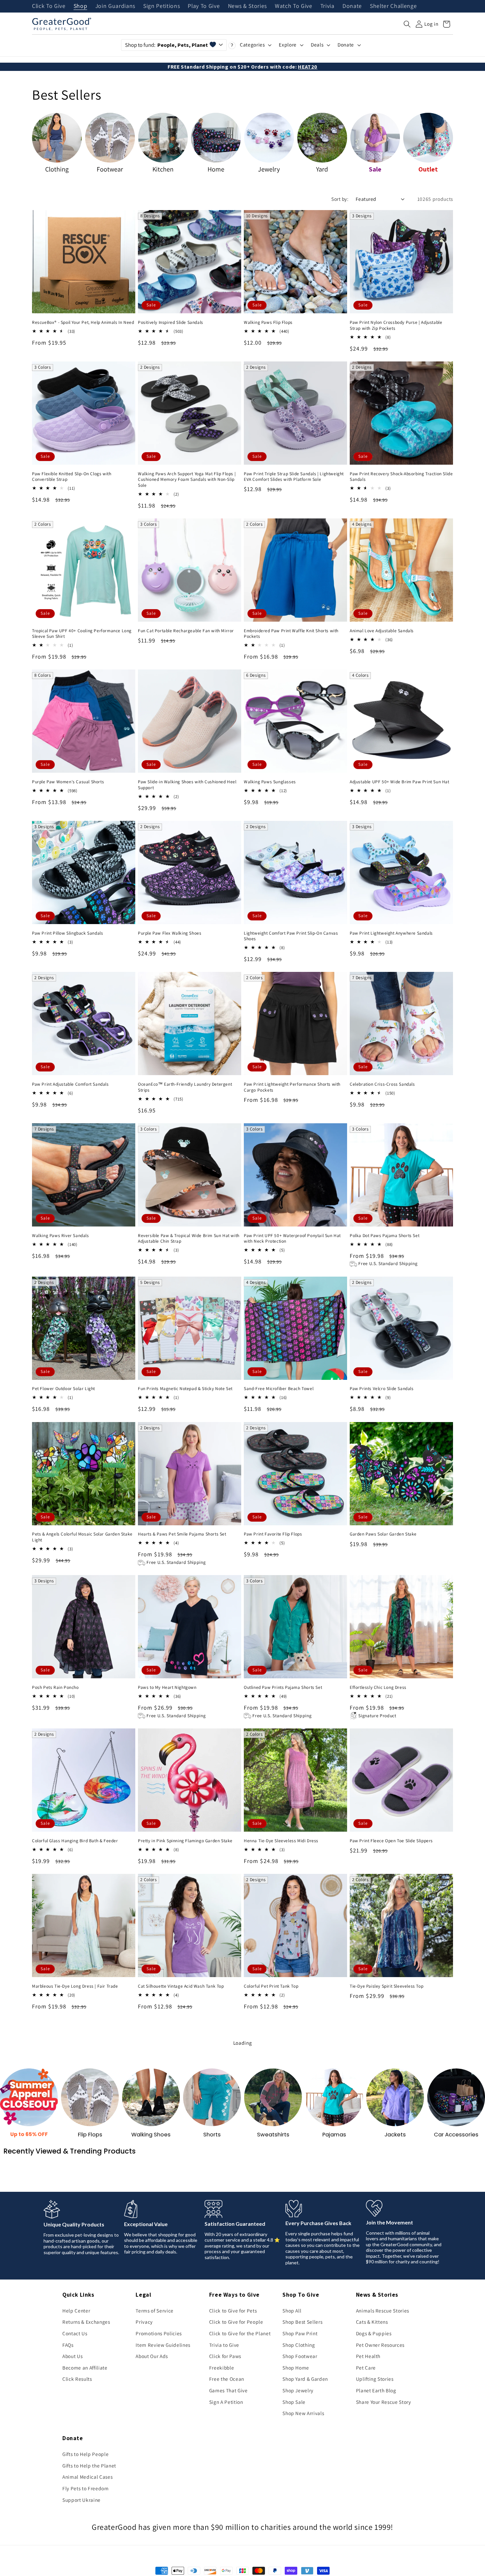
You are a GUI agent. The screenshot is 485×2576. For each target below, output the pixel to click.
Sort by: (340, 199)
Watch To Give (294, 6)
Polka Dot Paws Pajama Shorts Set (385, 1236)
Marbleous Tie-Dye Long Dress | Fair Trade (75, 1986)
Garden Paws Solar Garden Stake (383, 1534)
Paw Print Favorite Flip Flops (273, 1534)
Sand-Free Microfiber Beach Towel (279, 1389)
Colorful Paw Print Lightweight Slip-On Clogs (77, 2434)
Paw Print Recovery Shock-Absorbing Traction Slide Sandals (401, 477)
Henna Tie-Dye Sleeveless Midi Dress (281, 1841)
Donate (352, 6)
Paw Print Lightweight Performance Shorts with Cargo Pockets (292, 1087)
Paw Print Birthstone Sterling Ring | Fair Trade (396, 2132)
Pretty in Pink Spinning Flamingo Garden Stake (185, 1841)
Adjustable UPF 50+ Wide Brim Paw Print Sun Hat (400, 782)
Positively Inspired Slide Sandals (171, 322)
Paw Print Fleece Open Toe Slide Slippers (391, 1841)
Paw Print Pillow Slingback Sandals (67, 933)
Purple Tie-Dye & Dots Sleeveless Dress (72, 2132)
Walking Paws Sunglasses (270, 782)
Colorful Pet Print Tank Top (271, 1986)
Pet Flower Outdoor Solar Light (64, 1389)
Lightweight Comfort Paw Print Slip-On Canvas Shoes (291, 936)
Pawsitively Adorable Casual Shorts (173, 2283)
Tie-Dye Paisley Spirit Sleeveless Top (387, 1986)
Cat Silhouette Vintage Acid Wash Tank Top (181, 1986)
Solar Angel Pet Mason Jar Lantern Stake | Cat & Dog (187, 2135)
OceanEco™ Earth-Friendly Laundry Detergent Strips (185, 1087)
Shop (81, 6)
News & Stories (247, 6)
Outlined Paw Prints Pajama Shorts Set (283, 1687)
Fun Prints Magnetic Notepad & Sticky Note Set (185, 1389)
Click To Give (49, 6)
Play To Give (204, 6)
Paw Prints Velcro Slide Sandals (382, 1389)
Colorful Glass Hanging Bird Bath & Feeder (75, 1841)
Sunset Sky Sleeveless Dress (273, 2434)
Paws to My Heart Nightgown (167, 1687)
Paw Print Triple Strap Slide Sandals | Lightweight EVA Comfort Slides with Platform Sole (294, 477)
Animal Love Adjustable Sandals (382, 631)
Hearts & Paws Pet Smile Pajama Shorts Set (182, 1534)
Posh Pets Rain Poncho (55, 1687)
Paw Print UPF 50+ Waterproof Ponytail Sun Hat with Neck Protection (292, 1239)
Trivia (327, 6)
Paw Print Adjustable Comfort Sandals (70, 1084)
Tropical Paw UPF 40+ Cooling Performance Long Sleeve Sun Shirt (82, 634)
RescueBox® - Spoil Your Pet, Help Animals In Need (83, 322)
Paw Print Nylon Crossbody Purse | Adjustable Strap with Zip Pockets (396, 325)
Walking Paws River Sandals (61, 1236)
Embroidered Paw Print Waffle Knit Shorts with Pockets (291, 634)
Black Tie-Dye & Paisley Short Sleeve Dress (181, 2434)
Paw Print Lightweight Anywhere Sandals (391, 933)
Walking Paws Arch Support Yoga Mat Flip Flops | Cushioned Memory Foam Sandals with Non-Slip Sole (187, 480)
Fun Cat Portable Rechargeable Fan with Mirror (186, 631)
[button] (407, 24)
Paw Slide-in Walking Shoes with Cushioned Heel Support (187, 785)
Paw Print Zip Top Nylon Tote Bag (277, 2132)
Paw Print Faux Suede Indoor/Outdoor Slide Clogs (82, 2283)
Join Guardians (115, 6)
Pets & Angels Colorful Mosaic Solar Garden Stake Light (82, 1537)
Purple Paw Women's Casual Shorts (68, 782)
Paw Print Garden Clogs (268, 2283)
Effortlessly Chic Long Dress (378, 1687)
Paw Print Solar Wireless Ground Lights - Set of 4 (399, 2434)
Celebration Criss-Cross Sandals (382, 1084)
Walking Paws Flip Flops (268, 322)
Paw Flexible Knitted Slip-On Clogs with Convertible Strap (72, 477)
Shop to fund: (166, 45)
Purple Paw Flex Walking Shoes (170, 933)
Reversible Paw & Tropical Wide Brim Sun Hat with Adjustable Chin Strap (189, 1239)
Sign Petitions (162, 6)
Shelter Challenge (393, 6)
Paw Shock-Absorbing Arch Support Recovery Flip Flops (399, 2286)
